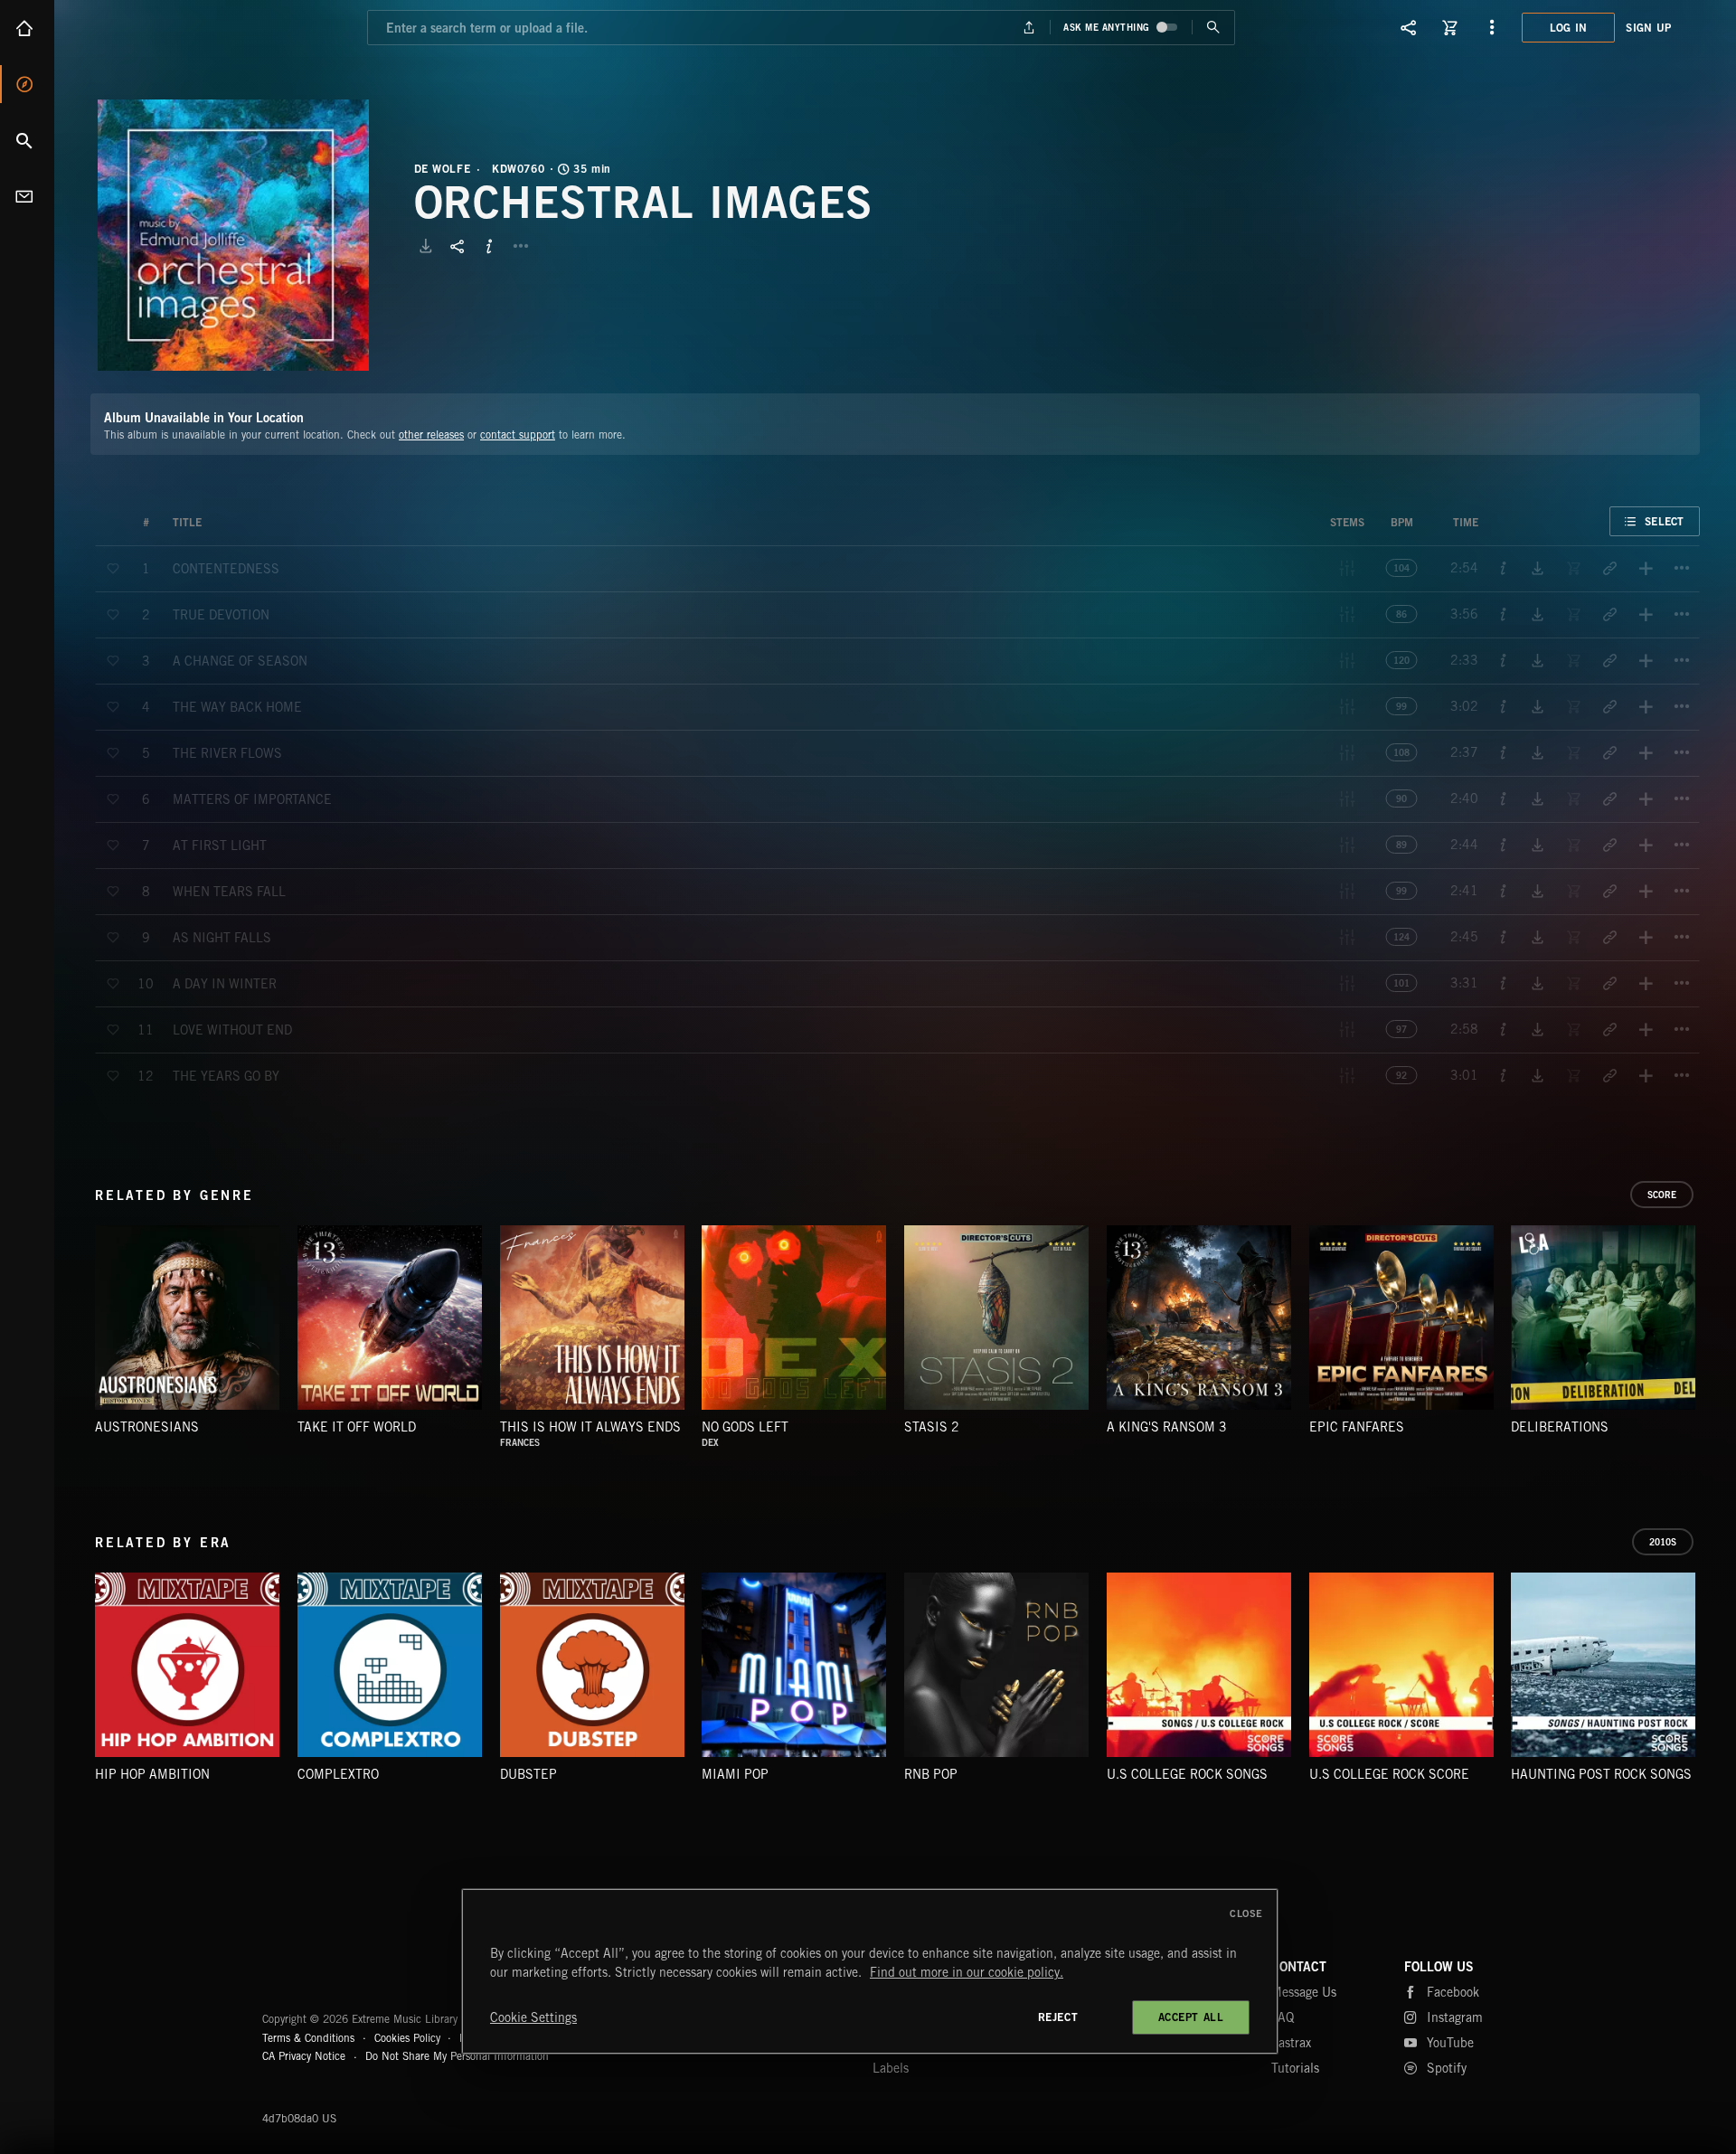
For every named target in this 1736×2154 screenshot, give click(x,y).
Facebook (1453, 1992)
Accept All (1191, 2017)
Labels (891, 2068)
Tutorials (1295, 2068)
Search (27, 140)
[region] (870, 1971)
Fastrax (1291, 2043)
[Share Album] (458, 246)
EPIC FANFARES (1357, 1427)
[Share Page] (1409, 27)
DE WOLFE (443, 169)
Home (27, 28)
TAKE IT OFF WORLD (357, 1427)
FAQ (1283, 2017)
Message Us (1304, 1992)
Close (1246, 1913)
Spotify (1447, 2068)
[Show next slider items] (1713, 1327)
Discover (27, 84)
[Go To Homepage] (153, 27)
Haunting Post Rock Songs (1601, 1774)
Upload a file (1029, 28)
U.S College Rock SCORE (1389, 1774)
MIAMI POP (735, 1774)
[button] (233, 235)
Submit (1213, 28)
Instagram (1455, 2017)
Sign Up (1648, 28)
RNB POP (931, 1774)
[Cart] (1450, 27)
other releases (431, 435)
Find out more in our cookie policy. (967, 1972)
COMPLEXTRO (338, 1774)
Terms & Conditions (308, 2038)
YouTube (1450, 2043)
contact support (518, 435)
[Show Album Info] (489, 246)
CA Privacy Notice (304, 2056)
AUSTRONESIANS (147, 1427)
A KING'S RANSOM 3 (1167, 1427)
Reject (1058, 2017)
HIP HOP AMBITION (152, 1774)
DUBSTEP (528, 1774)
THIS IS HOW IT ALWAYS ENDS (590, 1427)
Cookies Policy (407, 2038)
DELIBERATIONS (1560, 1427)
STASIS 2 (932, 1427)
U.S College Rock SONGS (1187, 1774)
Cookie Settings (533, 2017)
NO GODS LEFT (745, 1427)
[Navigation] (1492, 27)
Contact (27, 196)
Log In (1569, 28)
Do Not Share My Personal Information (457, 2056)
